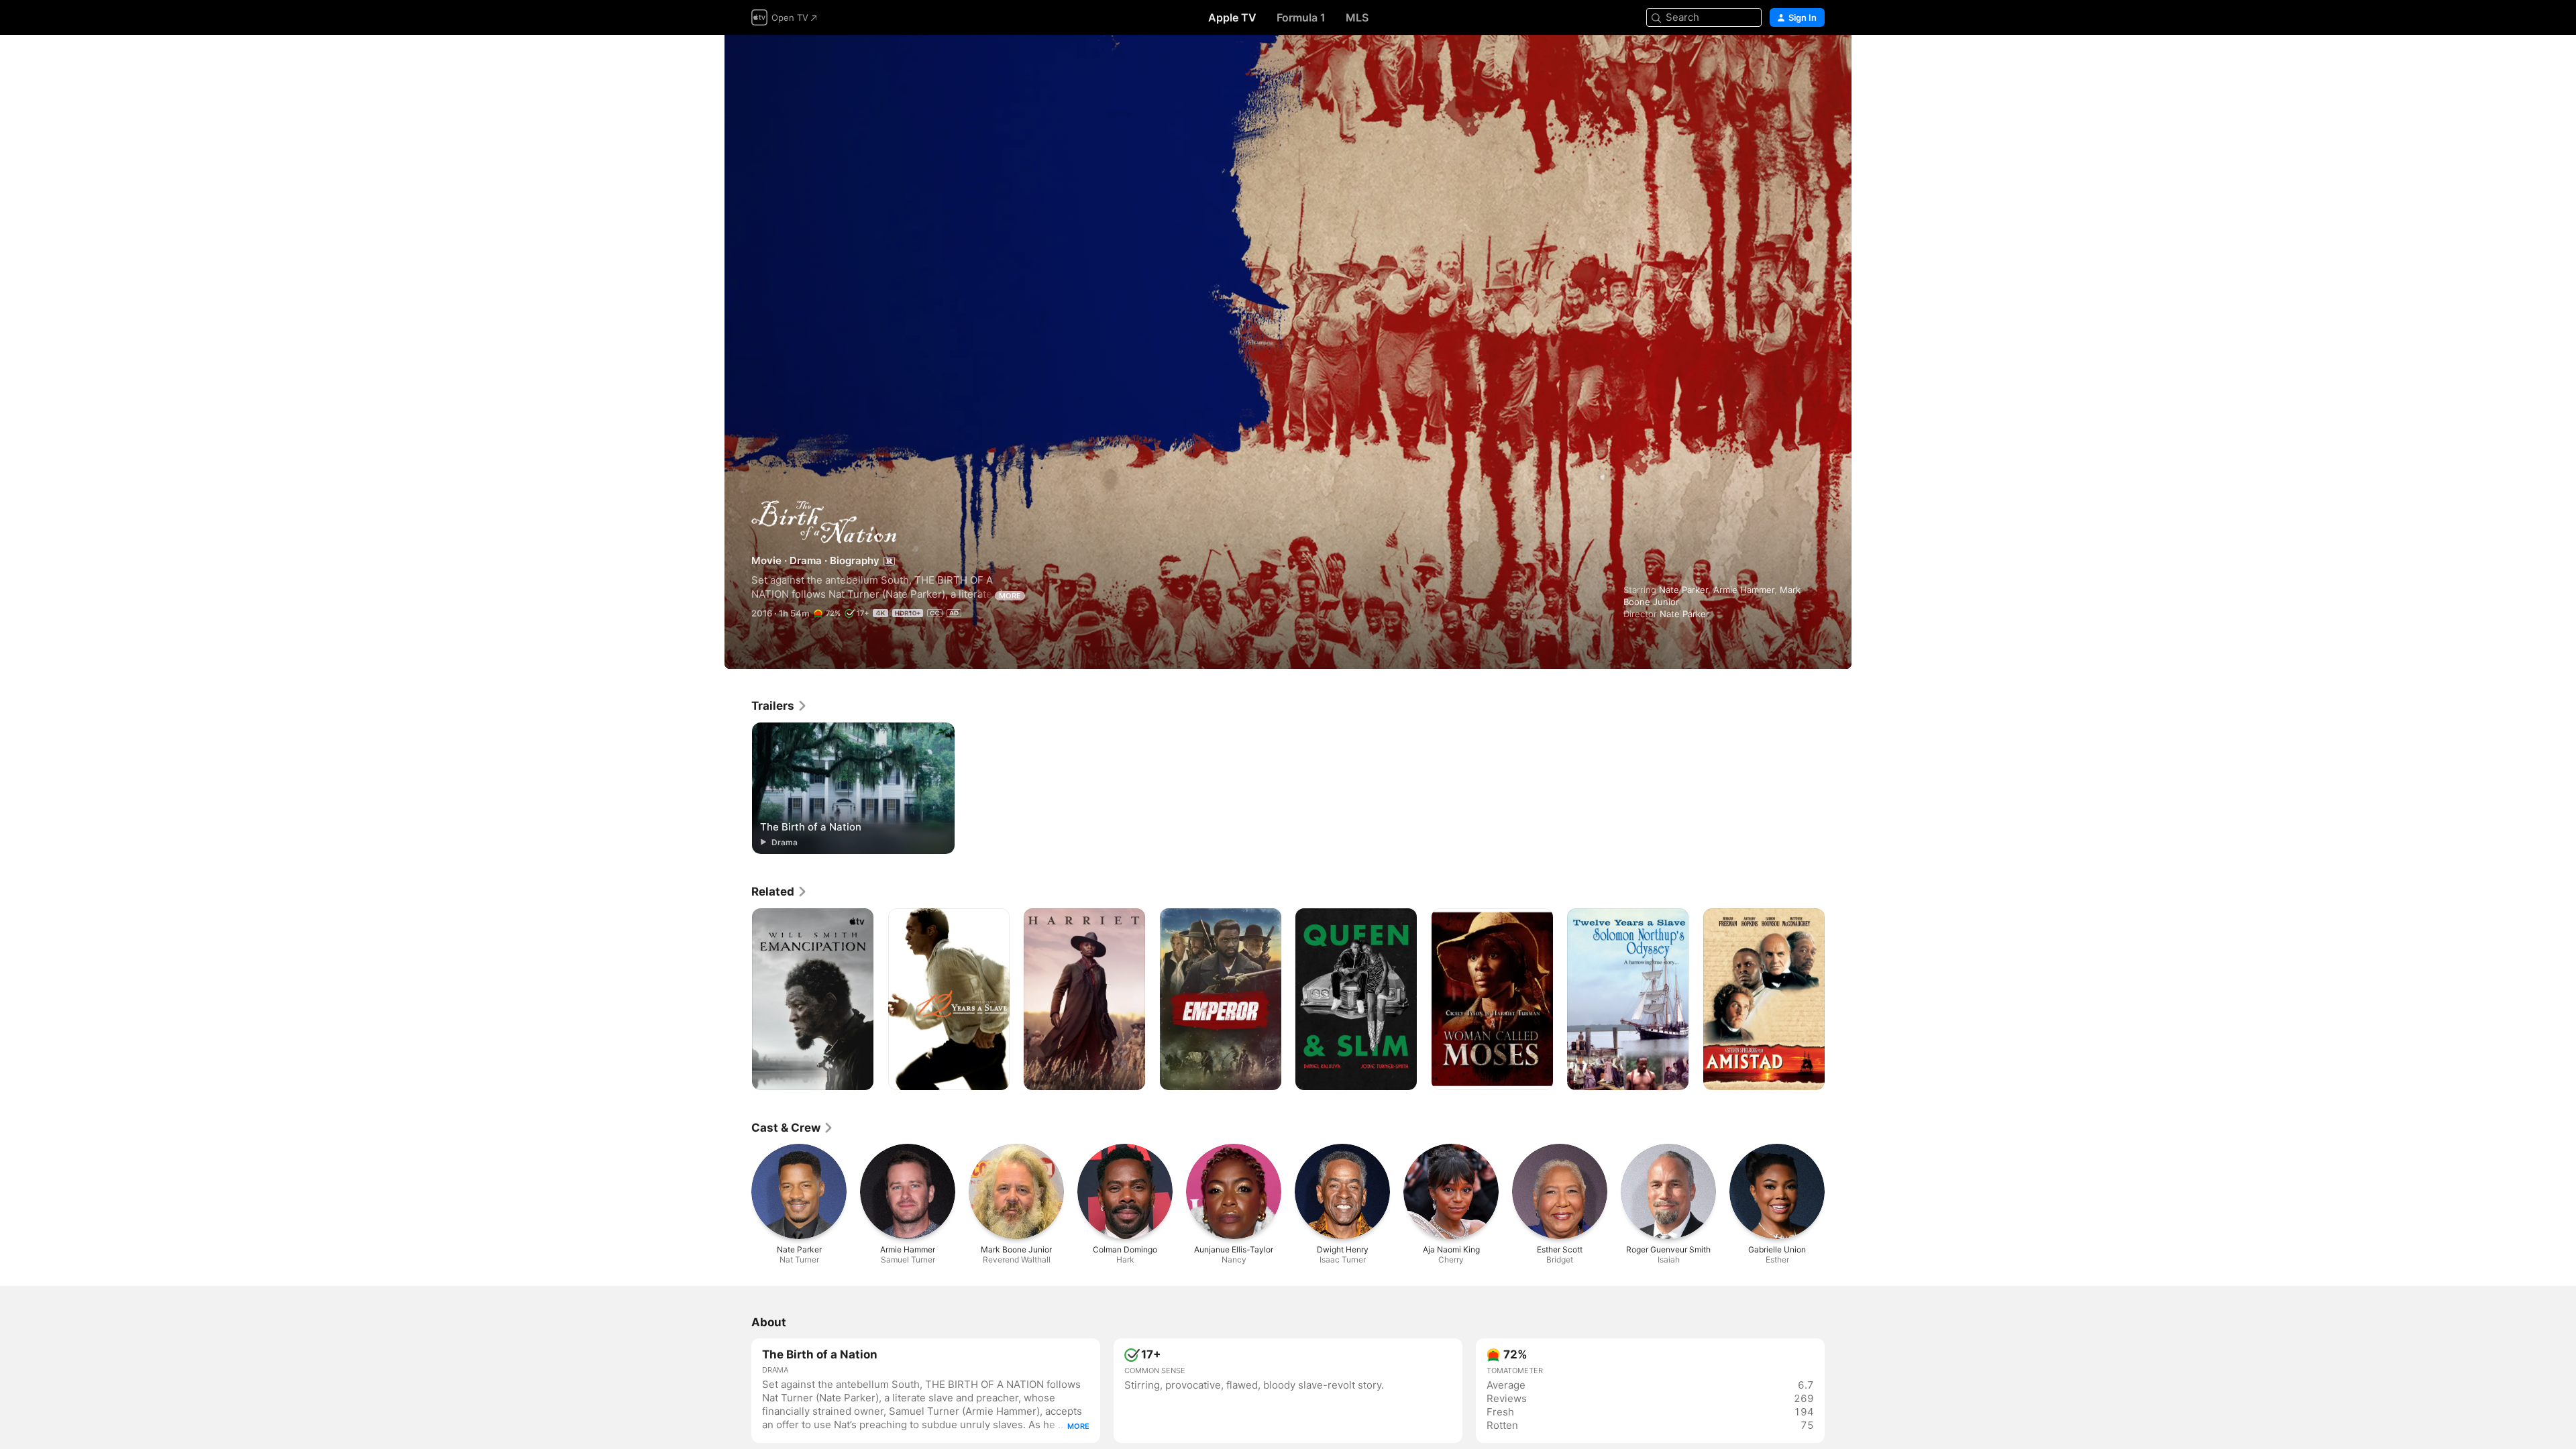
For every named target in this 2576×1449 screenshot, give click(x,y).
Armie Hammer (1744, 590)
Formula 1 (1301, 17)
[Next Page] (1838, 1000)
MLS (1357, 17)
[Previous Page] (738, 1000)
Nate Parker (1683, 590)
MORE (1010, 596)
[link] (780, 706)
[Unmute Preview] (1815, 61)
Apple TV (1232, 17)
